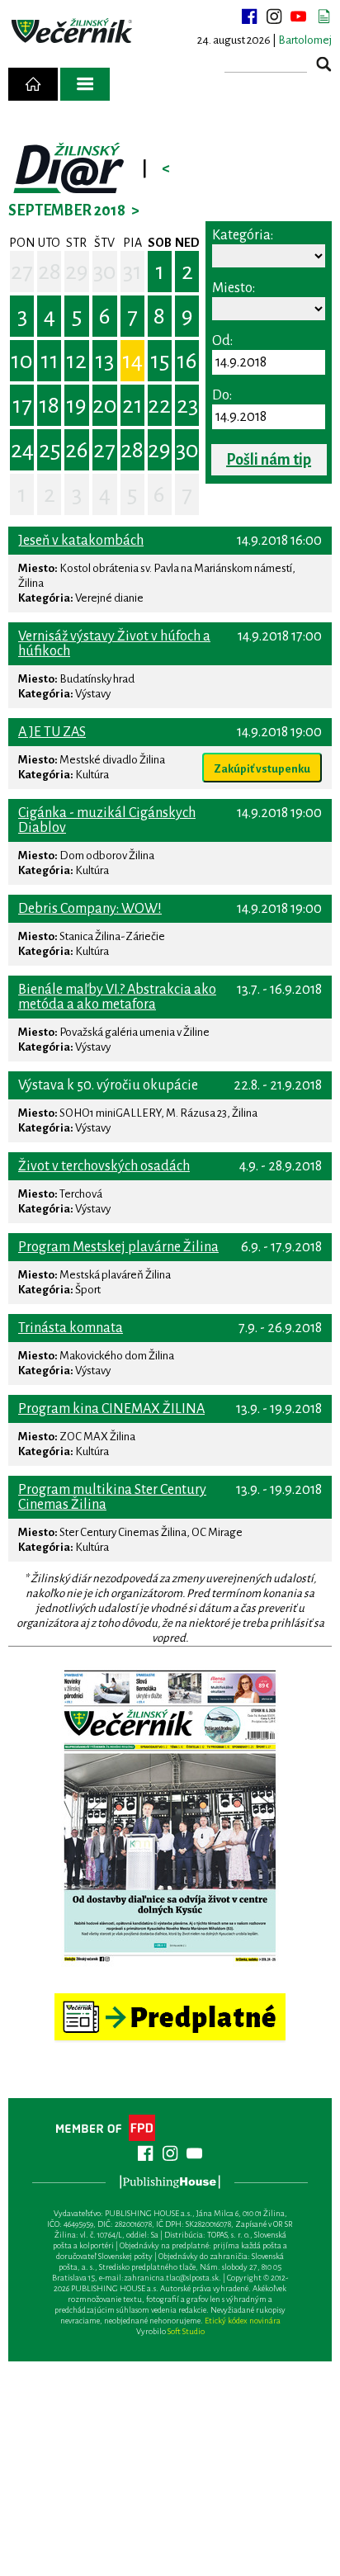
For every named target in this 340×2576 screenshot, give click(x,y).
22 (159, 405)
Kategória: (243, 235)
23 (187, 405)
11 (50, 361)
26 (77, 450)
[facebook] (249, 17)
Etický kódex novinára (243, 2321)
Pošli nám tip (269, 460)
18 (49, 405)
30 (105, 272)
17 (22, 405)
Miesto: (234, 288)
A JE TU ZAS (52, 732)
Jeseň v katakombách (81, 541)
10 (22, 361)
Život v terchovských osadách (104, 1166)
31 (132, 272)
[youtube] (299, 17)
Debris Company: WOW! (90, 909)
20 (105, 405)
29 (77, 272)
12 (76, 361)
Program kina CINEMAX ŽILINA (111, 1409)
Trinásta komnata (71, 1328)
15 (160, 361)
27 (22, 272)
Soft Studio (186, 2331)
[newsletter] (323, 17)
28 (50, 272)
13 (104, 361)
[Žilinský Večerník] (73, 31)
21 (132, 405)
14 (132, 361)
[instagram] (274, 17)
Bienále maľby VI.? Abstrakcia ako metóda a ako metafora (117, 997)
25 (50, 450)
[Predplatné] (170, 2000)
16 (187, 361)
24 (22, 450)
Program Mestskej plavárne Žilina (118, 1247)
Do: (222, 395)
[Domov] (33, 84)
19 (76, 405)
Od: (222, 341)
